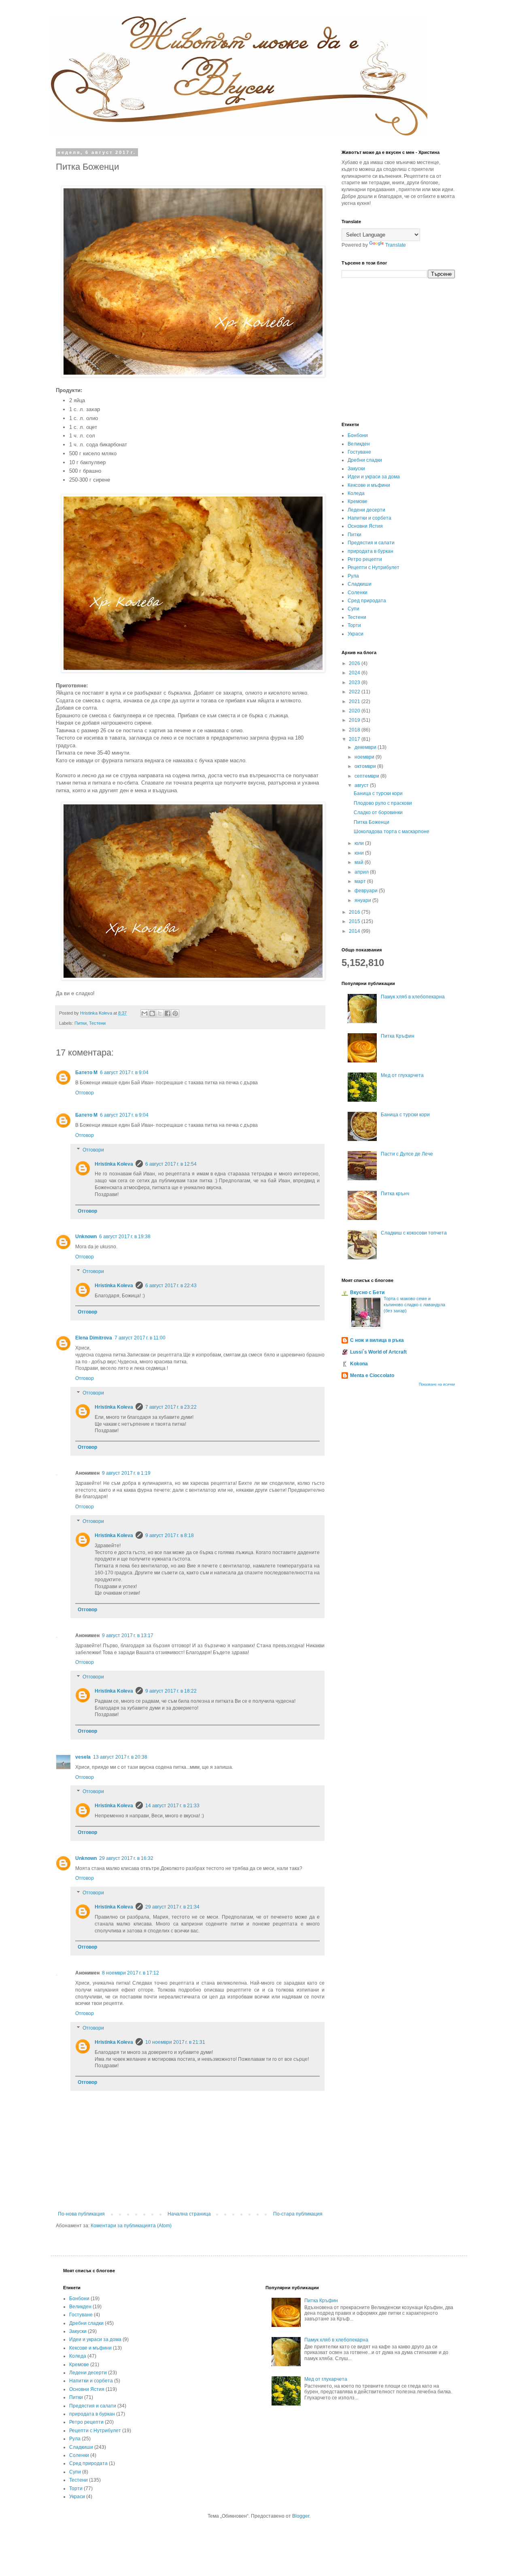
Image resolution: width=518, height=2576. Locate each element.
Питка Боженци (372, 822)
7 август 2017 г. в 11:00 (140, 1338)
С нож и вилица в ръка (377, 1340)
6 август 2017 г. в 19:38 (125, 1237)
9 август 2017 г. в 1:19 (126, 1473)
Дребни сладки (365, 460)
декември (366, 747)
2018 (355, 730)
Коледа (356, 493)
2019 (355, 720)
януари (363, 900)
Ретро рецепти (365, 559)
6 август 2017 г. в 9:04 (124, 1073)
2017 (355, 739)
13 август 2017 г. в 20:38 (120, 1757)
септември (367, 776)
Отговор (85, 1093)
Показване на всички (437, 1384)
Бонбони (358, 435)
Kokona (359, 1364)
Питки (81, 1023)
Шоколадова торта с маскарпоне (392, 832)
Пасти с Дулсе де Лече (407, 1154)
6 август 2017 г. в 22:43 (171, 1286)
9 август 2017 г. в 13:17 (128, 1636)
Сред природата (367, 601)
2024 (355, 673)
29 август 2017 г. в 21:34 (172, 1907)
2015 (355, 921)
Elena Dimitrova (94, 1338)
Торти (354, 625)
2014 (355, 931)
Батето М (86, 1073)
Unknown (86, 1237)
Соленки (358, 593)
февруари (367, 891)
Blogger (301, 2516)
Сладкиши (360, 584)
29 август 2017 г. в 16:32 (126, 1858)
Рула (353, 576)
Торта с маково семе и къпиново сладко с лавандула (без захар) (414, 1305)
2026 (355, 663)
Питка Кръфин (398, 1036)
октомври (366, 766)
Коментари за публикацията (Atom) (131, 2226)
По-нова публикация (81, 2214)
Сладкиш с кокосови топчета (414, 1233)
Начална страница (189, 2214)
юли (360, 843)
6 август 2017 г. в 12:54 (171, 1164)
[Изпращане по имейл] (144, 1013)
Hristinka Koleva (114, 1164)
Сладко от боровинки (378, 812)
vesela (83, 1757)
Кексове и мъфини (369, 485)
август (362, 785)
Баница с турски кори (378, 793)
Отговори (93, 1150)
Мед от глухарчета (402, 1075)
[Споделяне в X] (160, 1013)
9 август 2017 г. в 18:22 (171, 1691)
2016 (355, 912)
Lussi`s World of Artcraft (378, 1352)
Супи (353, 609)
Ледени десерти (366, 510)
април (362, 872)
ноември (365, 757)
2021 (355, 702)
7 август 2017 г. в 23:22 (171, 1407)
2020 (355, 711)
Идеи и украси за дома (374, 477)
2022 (355, 692)
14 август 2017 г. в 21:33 (172, 1806)
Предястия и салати (371, 543)
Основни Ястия (365, 526)
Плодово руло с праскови (383, 803)
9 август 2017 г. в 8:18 (170, 1535)
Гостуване (359, 452)
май (360, 862)
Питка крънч (395, 1194)
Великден (359, 444)
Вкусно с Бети (367, 1292)
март (361, 881)
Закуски (356, 469)
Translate (396, 245)
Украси (356, 634)
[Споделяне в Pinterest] (175, 1013)
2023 (355, 682)
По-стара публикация (298, 2214)
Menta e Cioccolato (372, 1375)
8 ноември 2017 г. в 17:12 (131, 1973)
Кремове (358, 501)
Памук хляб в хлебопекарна (413, 997)
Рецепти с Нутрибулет (374, 567)
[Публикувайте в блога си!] (152, 1013)
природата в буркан (370, 551)
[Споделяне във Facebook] (168, 1013)
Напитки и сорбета (369, 518)
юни (360, 853)
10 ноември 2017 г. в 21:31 (175, 2042)
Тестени (97, 1023)
